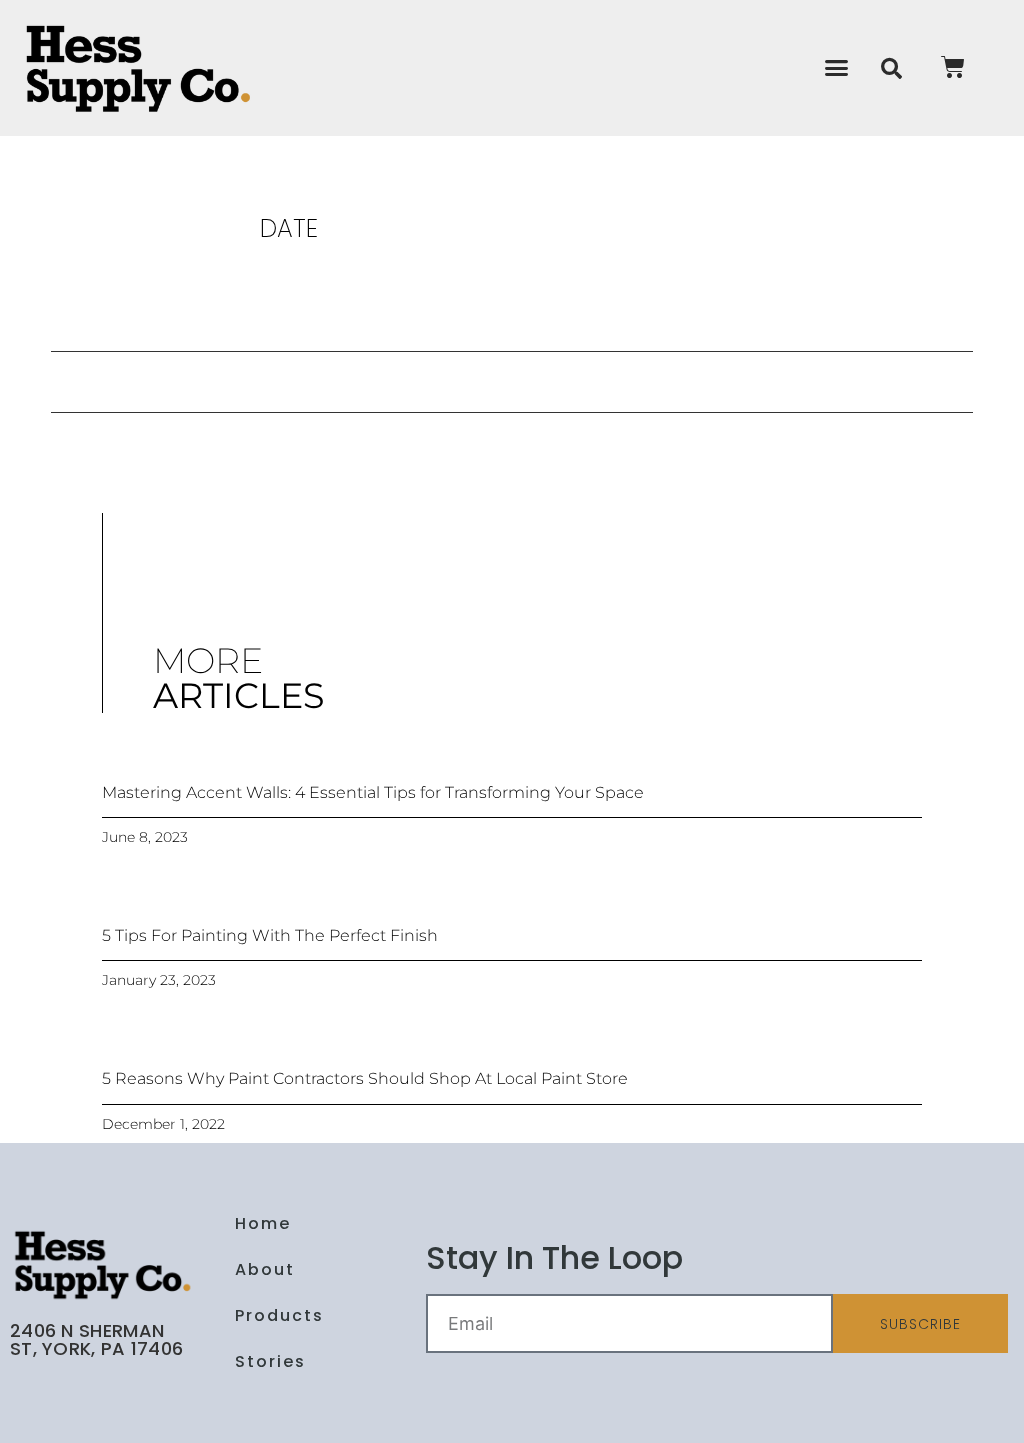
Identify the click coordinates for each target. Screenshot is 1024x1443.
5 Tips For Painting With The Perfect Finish (270, 935)
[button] (837, 68)
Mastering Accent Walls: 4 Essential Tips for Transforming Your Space (373, 792)
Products (279, 1315)
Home (263, 1223)
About (265, 1269)
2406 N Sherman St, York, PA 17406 (96, 1339)
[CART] (953, 67)
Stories (270, 1361)
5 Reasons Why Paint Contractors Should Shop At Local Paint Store (365, 1078)
